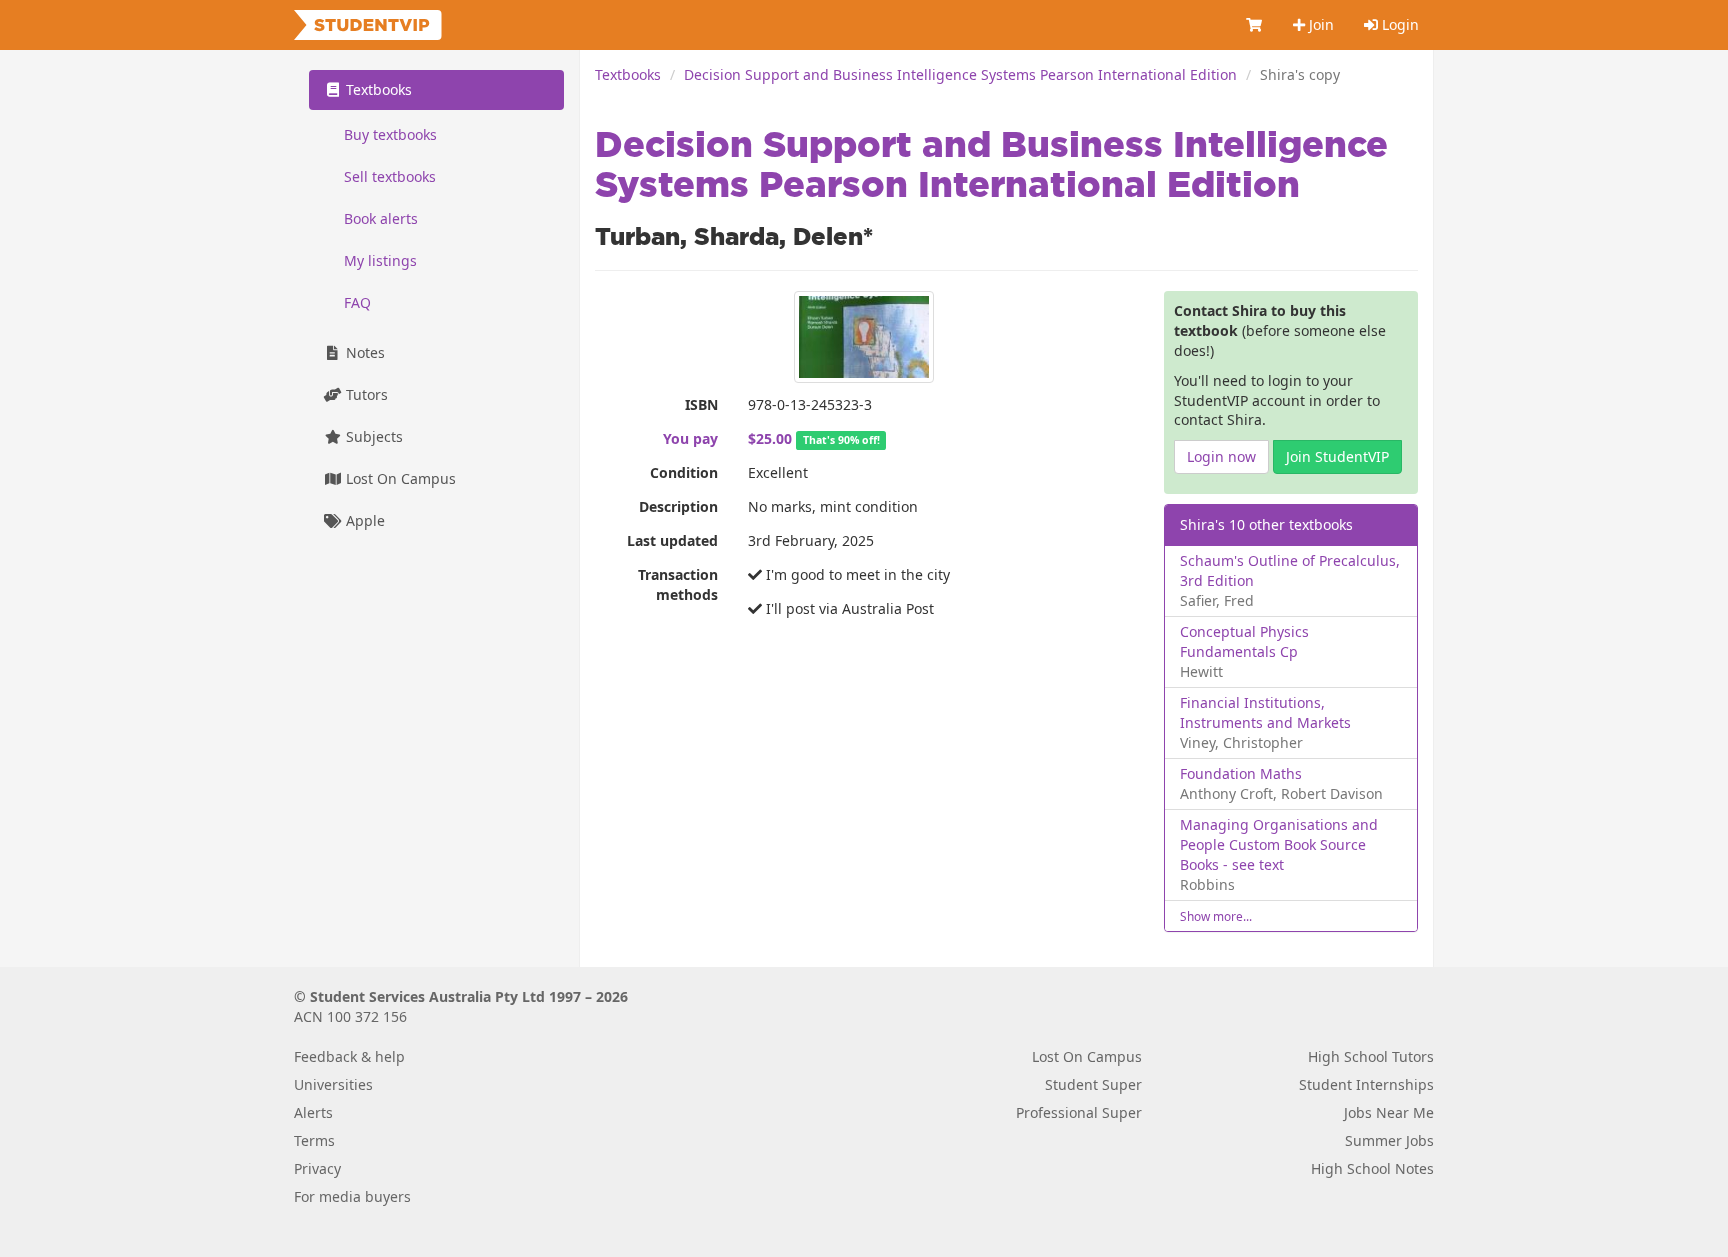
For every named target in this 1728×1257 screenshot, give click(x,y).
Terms (314, 1140)
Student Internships (1366, 1084)
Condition (684, 472)
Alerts (313, 1112)
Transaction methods (678, 584)
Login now (1221, 456)
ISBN (701, 404)
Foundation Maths (1241, 773)
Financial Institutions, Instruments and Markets (1265, 712)
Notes (363, 352)
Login (1398, 24)
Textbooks (628, 74)
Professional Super (1079, 1112)
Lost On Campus (399, 478)
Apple (363, 520)
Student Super (1093, 1084)
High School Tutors (1371, 1056)
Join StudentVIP (1337, 456)
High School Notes (1372, 1168)
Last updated (672, 540)
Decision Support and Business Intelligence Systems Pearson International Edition (960, 74)
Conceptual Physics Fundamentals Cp (1244, 641)
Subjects (372, 436)
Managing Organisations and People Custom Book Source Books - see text (1279, 844)
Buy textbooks (390, 134)
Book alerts (381, 218)
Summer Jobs (1389, 1140)
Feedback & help (349, 1056)
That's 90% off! (841, 440)
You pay (690, 438)
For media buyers (352, 1196)
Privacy (317, 1168)
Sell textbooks (390, 176)
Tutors (365, 394)
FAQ (357, 302)
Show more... (1216, 916)
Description (678, 506)
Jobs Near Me (1389, 1112)
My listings (380, 260)
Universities (333, 1084)
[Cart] (1255, 25)
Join (1319, 24)
